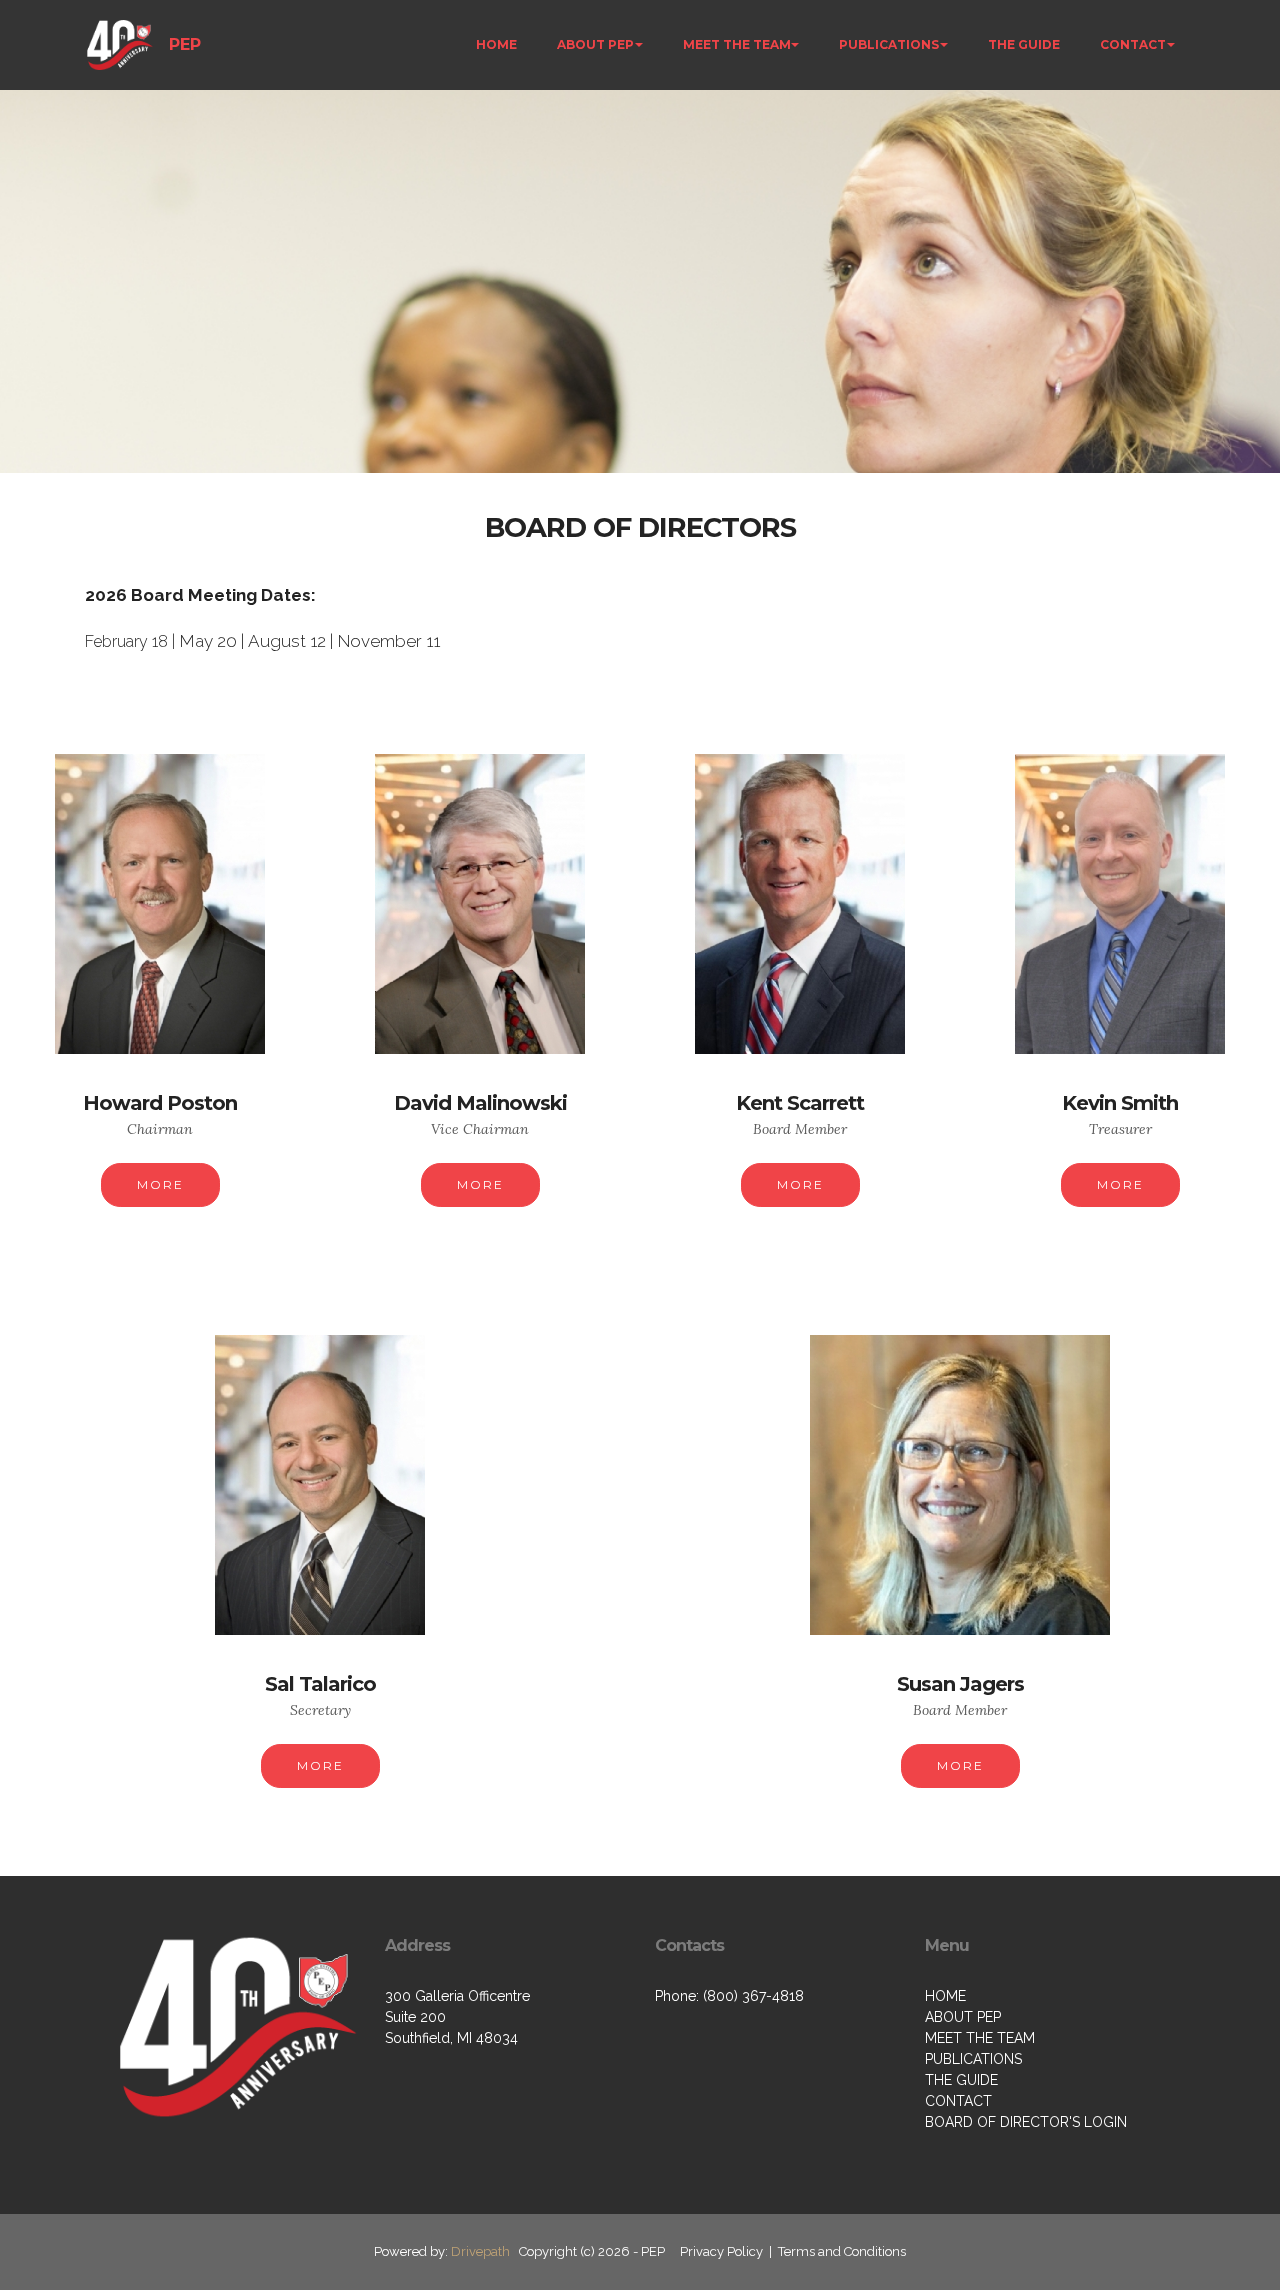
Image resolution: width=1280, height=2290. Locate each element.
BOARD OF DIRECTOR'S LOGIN (1026, 2122)
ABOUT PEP (595, 44)
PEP (185, 44)
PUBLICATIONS (889, 44)
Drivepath (480, 2251)
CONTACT (1133, 44)
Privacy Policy (721, 2251)
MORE (160, 1184)
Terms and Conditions (842, 2251)
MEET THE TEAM (737, 44)
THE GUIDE (1024, 44)
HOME (496, 44)
